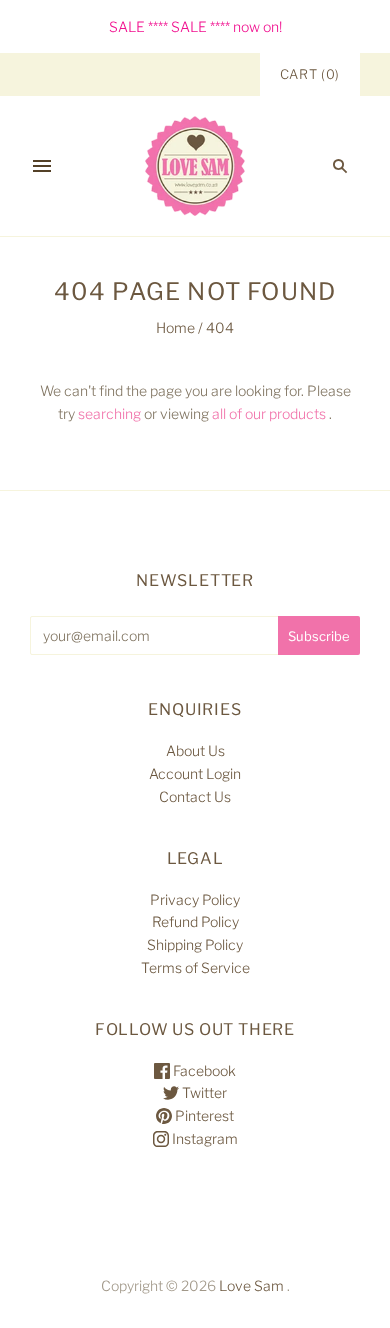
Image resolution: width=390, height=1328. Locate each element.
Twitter (203, 1092)
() (310, 74)
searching (109, 413)
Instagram (203, 1138)
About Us (195, 750)
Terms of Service (195, 967)
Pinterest (203, 1115)
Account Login (195, 773)
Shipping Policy (195, 944)
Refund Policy (195, 921)
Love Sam (251, 1285)
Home (175, 327)
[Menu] (42, 166)
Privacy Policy (195, 899)
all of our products (269, 413)
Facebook (203, 1070)
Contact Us (195, 796)
